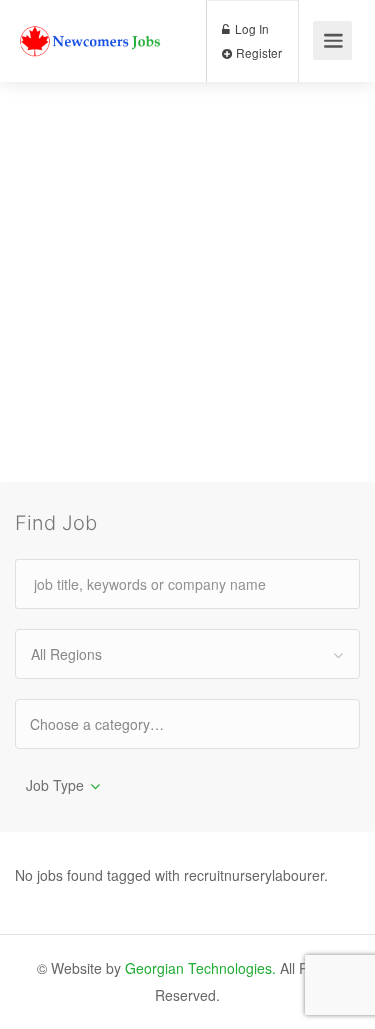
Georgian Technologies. (200, 968)
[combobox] (187, 654)
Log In (250, 28)
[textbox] (114, 723)
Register (257, 52)
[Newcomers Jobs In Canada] (91, 23)
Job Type (55, 785)
